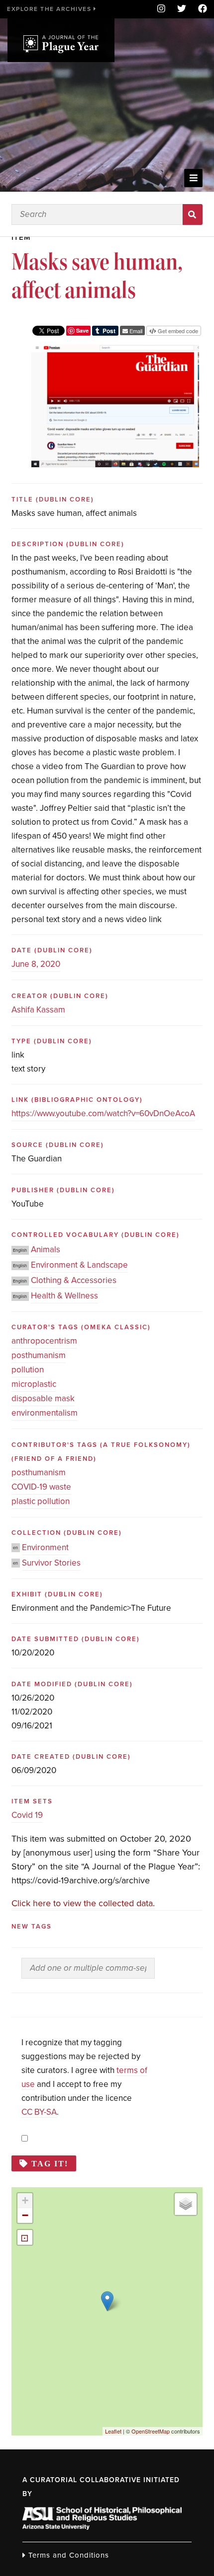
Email (135, 331)
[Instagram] (161, 9)
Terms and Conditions (67, 2555)
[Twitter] (182, 9)
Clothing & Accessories (74, 1280)
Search (193, 215)
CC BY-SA (39, 2112)
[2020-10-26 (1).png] (115, 352)
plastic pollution (41, 1501)
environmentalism (45, 1413)
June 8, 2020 (36, 964)
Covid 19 (27, 1815)
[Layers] (186, 2204)
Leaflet (113, 2431)
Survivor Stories (51, 1563)
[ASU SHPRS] (102, 2527)
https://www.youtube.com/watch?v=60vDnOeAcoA (103, 1113)
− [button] (25, 2215)
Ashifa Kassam (38, 1010)
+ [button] (25, 2200)
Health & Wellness (64, 1296)
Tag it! (50, 2163)
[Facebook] (200, 9)
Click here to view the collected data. (83, 1903)
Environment (45, 1547)
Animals (46, 1250)
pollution (28, 1370)
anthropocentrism (44, 1341)
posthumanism (39, 1355)
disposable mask (43, 1398)
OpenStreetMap (151, 2431)
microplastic (34, 1384)
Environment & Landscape (79, 1265)
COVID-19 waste (41, 1487)
